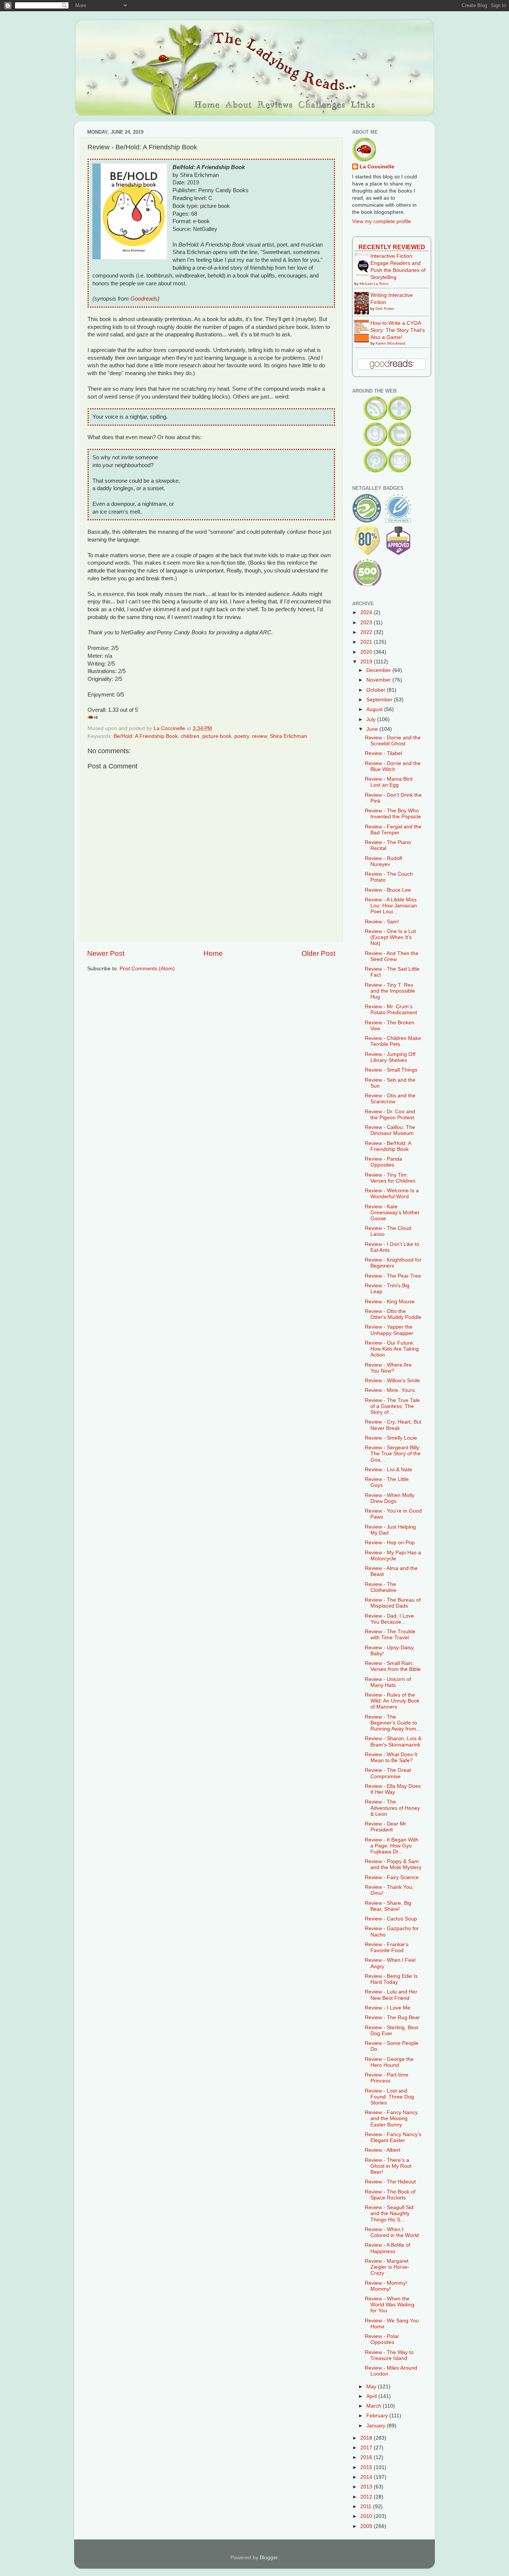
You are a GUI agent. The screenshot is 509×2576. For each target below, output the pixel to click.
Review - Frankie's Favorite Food (387, 1947)
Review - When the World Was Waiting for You (390, 2305)
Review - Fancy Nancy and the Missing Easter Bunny (391, 2118)
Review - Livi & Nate (388, 1470)
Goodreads (144, 299)
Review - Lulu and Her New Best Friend (391, 1995)
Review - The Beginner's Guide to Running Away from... (393, 1723)
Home (213, 953)
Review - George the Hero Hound (389, 2062)
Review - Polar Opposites (382, 2339)
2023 (367, 623)
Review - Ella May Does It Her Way (393, 1789)
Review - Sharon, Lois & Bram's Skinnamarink (393, 1741)
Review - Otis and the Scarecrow (390, 1099)
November (379, 680)
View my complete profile (382, 221)
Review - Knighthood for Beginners (393, 1263)
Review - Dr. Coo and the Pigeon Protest (390, 1115)
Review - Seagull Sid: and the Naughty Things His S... (390, 2213)
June (373, 729)
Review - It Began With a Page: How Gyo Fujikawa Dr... (392, 1846)
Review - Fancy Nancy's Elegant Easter (393, 2137)
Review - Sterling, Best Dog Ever (391, 2031)
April (372, 2396)
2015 (367, 2467)
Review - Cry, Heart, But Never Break (393, 1425)
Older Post (318, 953)
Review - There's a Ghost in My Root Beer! (388, 2166)
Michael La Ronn (374, 284)
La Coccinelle (377, 167)
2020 (367, 652)
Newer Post (106, 953)
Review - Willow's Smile (392, 1381)
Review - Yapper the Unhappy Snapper (389, 1330)
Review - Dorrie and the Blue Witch (393, 766)
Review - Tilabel (383, 753)
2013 (367, 2487)
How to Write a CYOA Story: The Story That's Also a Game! (398, 330)
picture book (217, 736)
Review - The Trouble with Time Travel (390, 1635)
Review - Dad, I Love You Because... (389, 1619)
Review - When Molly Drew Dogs (390, 1498)
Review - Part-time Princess (387, 2078)
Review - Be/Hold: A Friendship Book (388, 1146)
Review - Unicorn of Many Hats (388, 1682)
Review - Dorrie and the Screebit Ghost (393, 741)
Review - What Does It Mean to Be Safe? (391, 1757)
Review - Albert (382, 2150)
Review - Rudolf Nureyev (383, 861)
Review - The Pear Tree (393, 1276)
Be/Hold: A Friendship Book (146, 736)
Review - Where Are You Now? (388, 1368)
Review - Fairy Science (392, 1877)
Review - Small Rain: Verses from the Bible (393, 1666)
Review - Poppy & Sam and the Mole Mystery (393, 1864)
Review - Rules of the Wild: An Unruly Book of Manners (392, 1701)
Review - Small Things (391, 1070)
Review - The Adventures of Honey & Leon (392, 1808)
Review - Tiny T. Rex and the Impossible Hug (390, 991)
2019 (367, 662)
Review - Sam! (382, 922)
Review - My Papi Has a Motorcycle (393, 1556)
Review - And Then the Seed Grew (392, 956)
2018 (367, 2438)
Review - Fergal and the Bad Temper (393, 830)
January (377, 2426)
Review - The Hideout (390, 2182)
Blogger (269, 2558)
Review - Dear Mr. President (386, 1827)
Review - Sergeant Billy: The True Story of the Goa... (393, 1454)
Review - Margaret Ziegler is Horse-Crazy (387, 2267)
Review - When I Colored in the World (392, 2232)
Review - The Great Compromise (388, 1773)
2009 (367, 2526)
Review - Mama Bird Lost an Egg (389, 782)
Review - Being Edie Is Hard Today (391, 1979)
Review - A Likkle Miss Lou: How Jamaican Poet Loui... (391, 906)
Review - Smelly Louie (391, 1438)
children (190, 736)
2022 (367, 632)
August (375, 709)
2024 (367, 613)
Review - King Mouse (390, 1302)
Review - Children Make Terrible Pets (393, 1041)
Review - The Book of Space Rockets (390, 2195)
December (379, 670)
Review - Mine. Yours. (391, 1390)
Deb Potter (385, 309)
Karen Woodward (391, 343)
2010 (367, 2516)
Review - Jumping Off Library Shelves (390, 1057)
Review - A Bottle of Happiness (388, 2248)
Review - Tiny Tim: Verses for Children (390, 1178)
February (378, 2416)
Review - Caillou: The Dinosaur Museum (390, 1130)
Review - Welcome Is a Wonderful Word (392, 1194)
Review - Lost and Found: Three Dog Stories (389, 2097)
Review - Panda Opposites (383, 1162)
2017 (367, 2448)
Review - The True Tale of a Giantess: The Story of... (392, 1406)
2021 (367, 642)
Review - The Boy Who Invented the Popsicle (393, 814)
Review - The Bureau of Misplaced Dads (393, 1603)
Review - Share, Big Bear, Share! (388, 1906)
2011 (367, 2507)
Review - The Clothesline (381, 1587)
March (374, 2406)
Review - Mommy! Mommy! (386, 2286)
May (372, 2387)
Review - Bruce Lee (388, 890)
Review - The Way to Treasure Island (389, 2355)
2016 (367, 2457)
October (377, 690)
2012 (367, 2497)
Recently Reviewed (392, 247)
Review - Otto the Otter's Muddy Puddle (393, 1314)
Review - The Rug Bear (392, 2017)
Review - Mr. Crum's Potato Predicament (391, 1010)
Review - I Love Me (388, 2008)
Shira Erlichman (288, 736)
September (380, 700)
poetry (242, 736)
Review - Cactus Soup (391, 1919)
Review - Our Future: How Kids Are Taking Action (392, 1349)
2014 (367, 2477)
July (372, 719)
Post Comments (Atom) (147, 969)
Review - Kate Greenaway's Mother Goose (392, 1213)
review (259, 736)
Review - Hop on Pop (390, 1543)
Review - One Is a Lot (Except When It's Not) (390, 937)
